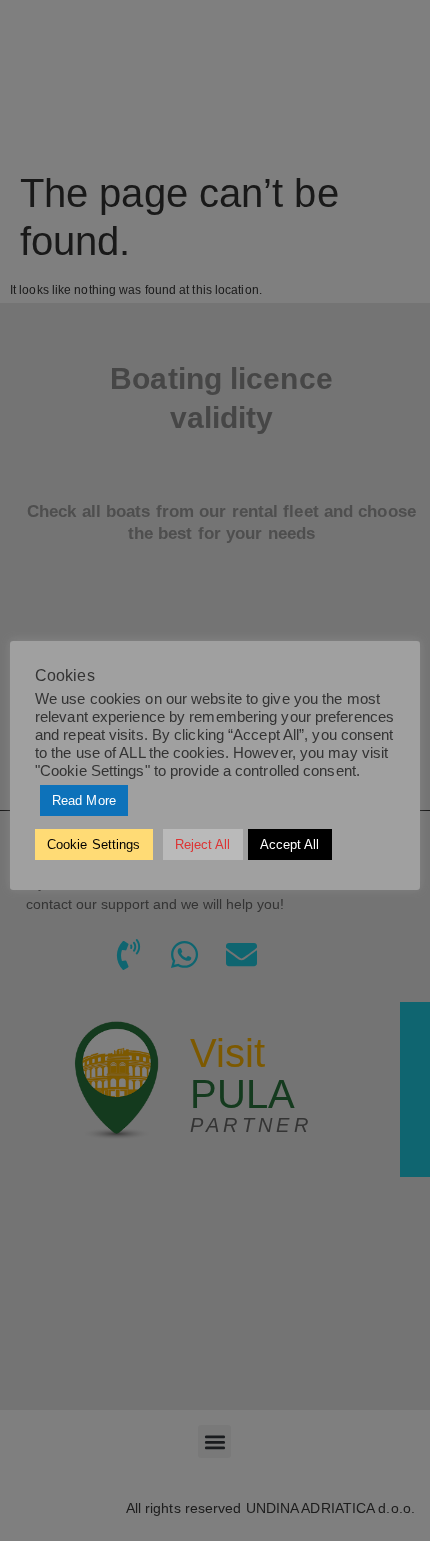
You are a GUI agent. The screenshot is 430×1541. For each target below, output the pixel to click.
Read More (84, 800)
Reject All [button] (203, 844)
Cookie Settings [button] (94, 844)
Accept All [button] (290, 844)
